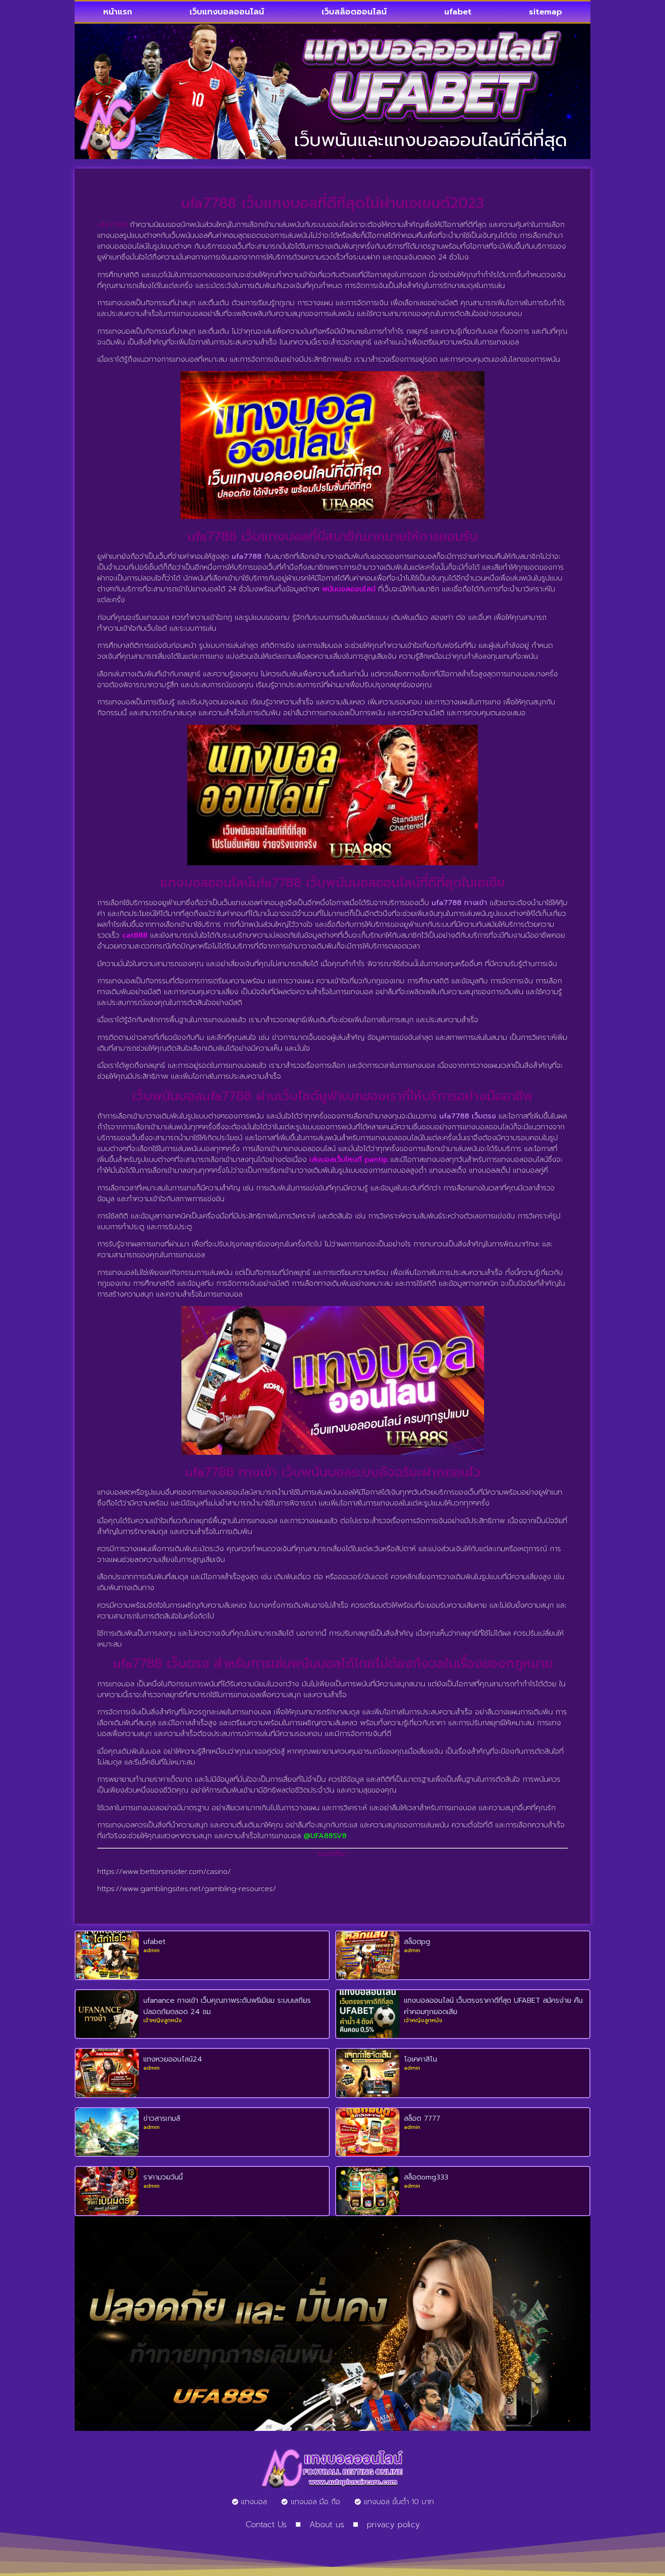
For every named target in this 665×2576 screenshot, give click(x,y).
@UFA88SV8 (325, 1836)
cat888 (135, 935)
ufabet (458, 12)
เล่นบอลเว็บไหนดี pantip (349, 1160)
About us (327, 2524)
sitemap (545, 12)
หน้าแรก (118, 12)
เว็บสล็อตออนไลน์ (354, 12)
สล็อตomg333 (426, 2177)
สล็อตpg (417, 1942)
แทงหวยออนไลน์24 (173, 2059)
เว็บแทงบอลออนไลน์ (227, 12)
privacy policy (393, 2524)
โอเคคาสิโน (420, 2059)
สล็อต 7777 (422, 2118)
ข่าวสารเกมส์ (162, 2118)
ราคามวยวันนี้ (163, 2177)
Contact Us (266, 2524)
